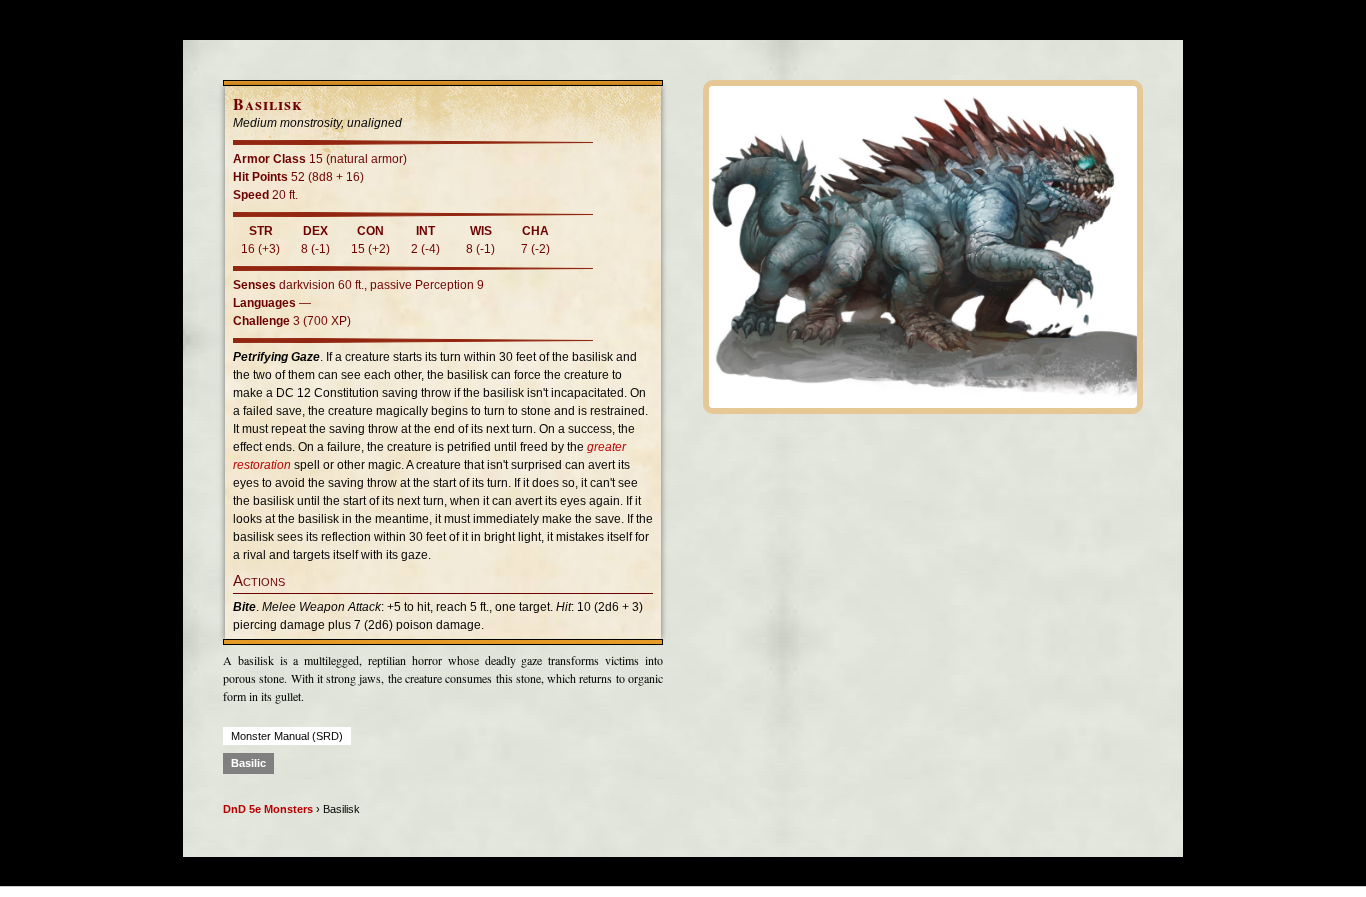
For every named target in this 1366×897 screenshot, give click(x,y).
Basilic (248, 763)
